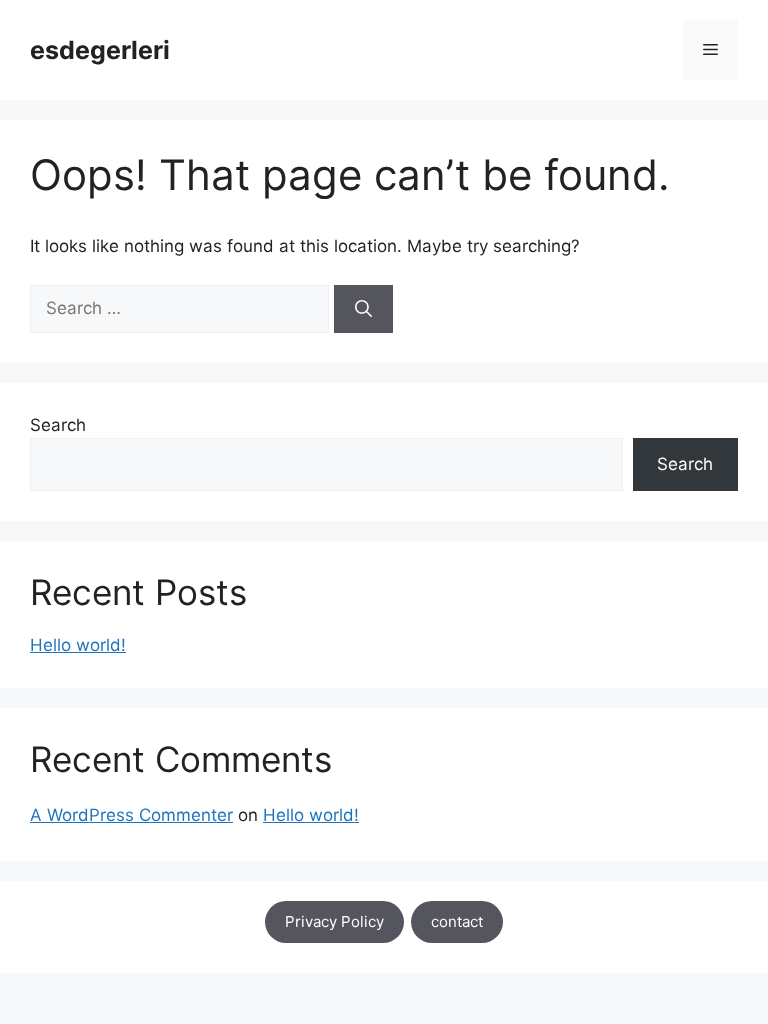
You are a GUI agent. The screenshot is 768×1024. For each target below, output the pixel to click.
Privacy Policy (334, 921)
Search (58, 425)
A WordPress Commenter (131, 815)
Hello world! (78, 645)
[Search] (363, 309)
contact (457, 921)
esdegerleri (100, 50)
